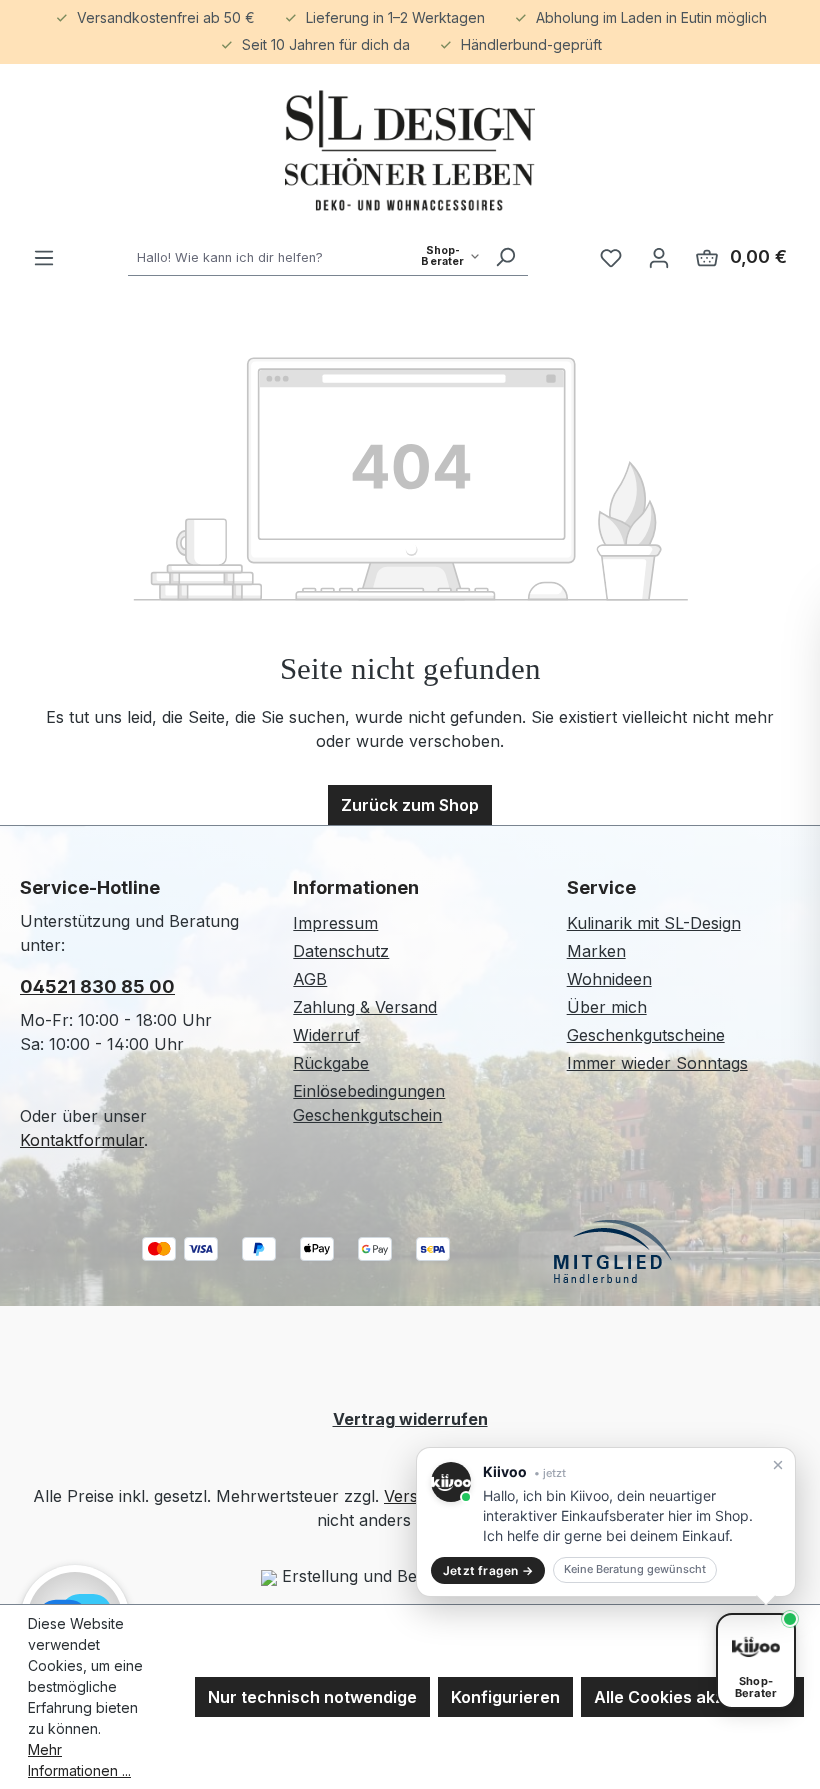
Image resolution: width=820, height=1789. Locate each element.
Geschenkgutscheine (646, 1035)
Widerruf (326, 1035)
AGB (310, 979)
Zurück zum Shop (410, 805)
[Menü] (44, 257)
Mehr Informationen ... (79, 1760)
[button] (606, 1522)
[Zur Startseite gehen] (410, 150)
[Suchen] (505, 256)
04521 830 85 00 (97, 986)
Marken (596, 951)
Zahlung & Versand (365, 1007)
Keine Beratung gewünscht (635, 1569)
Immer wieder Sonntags (657, 1063)
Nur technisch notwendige (312, 1697)
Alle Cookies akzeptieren (692, 1697)
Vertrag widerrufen (410, 1419)
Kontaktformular (82, 1140)
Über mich (607, 1007)
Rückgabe (331, 1063)
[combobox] (305, 256)
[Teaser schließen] (778, 1465)
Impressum (335, 923)
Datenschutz (341, 951)
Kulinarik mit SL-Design (654, 923)
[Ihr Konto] (659, 257)
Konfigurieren (505, 1697)
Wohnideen (609, 979)
